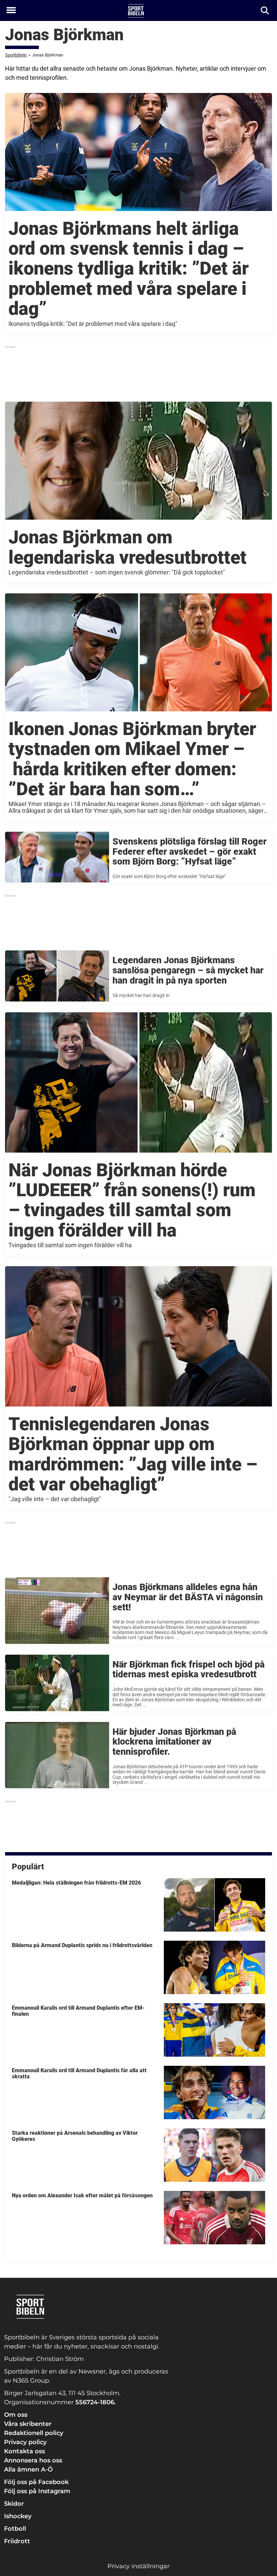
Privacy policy (25, 2442)
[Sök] (265, 11)
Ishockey (18, 2516)
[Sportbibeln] (136, 11)
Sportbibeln (16, 55)
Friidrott (17, 2541)
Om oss (16, 2415)
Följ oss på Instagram (37, 2491)
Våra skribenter (28, 2424)
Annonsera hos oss (33, 2460)
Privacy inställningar (138, 2566)
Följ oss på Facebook (36, 2482)
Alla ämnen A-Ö (28, 2469)
